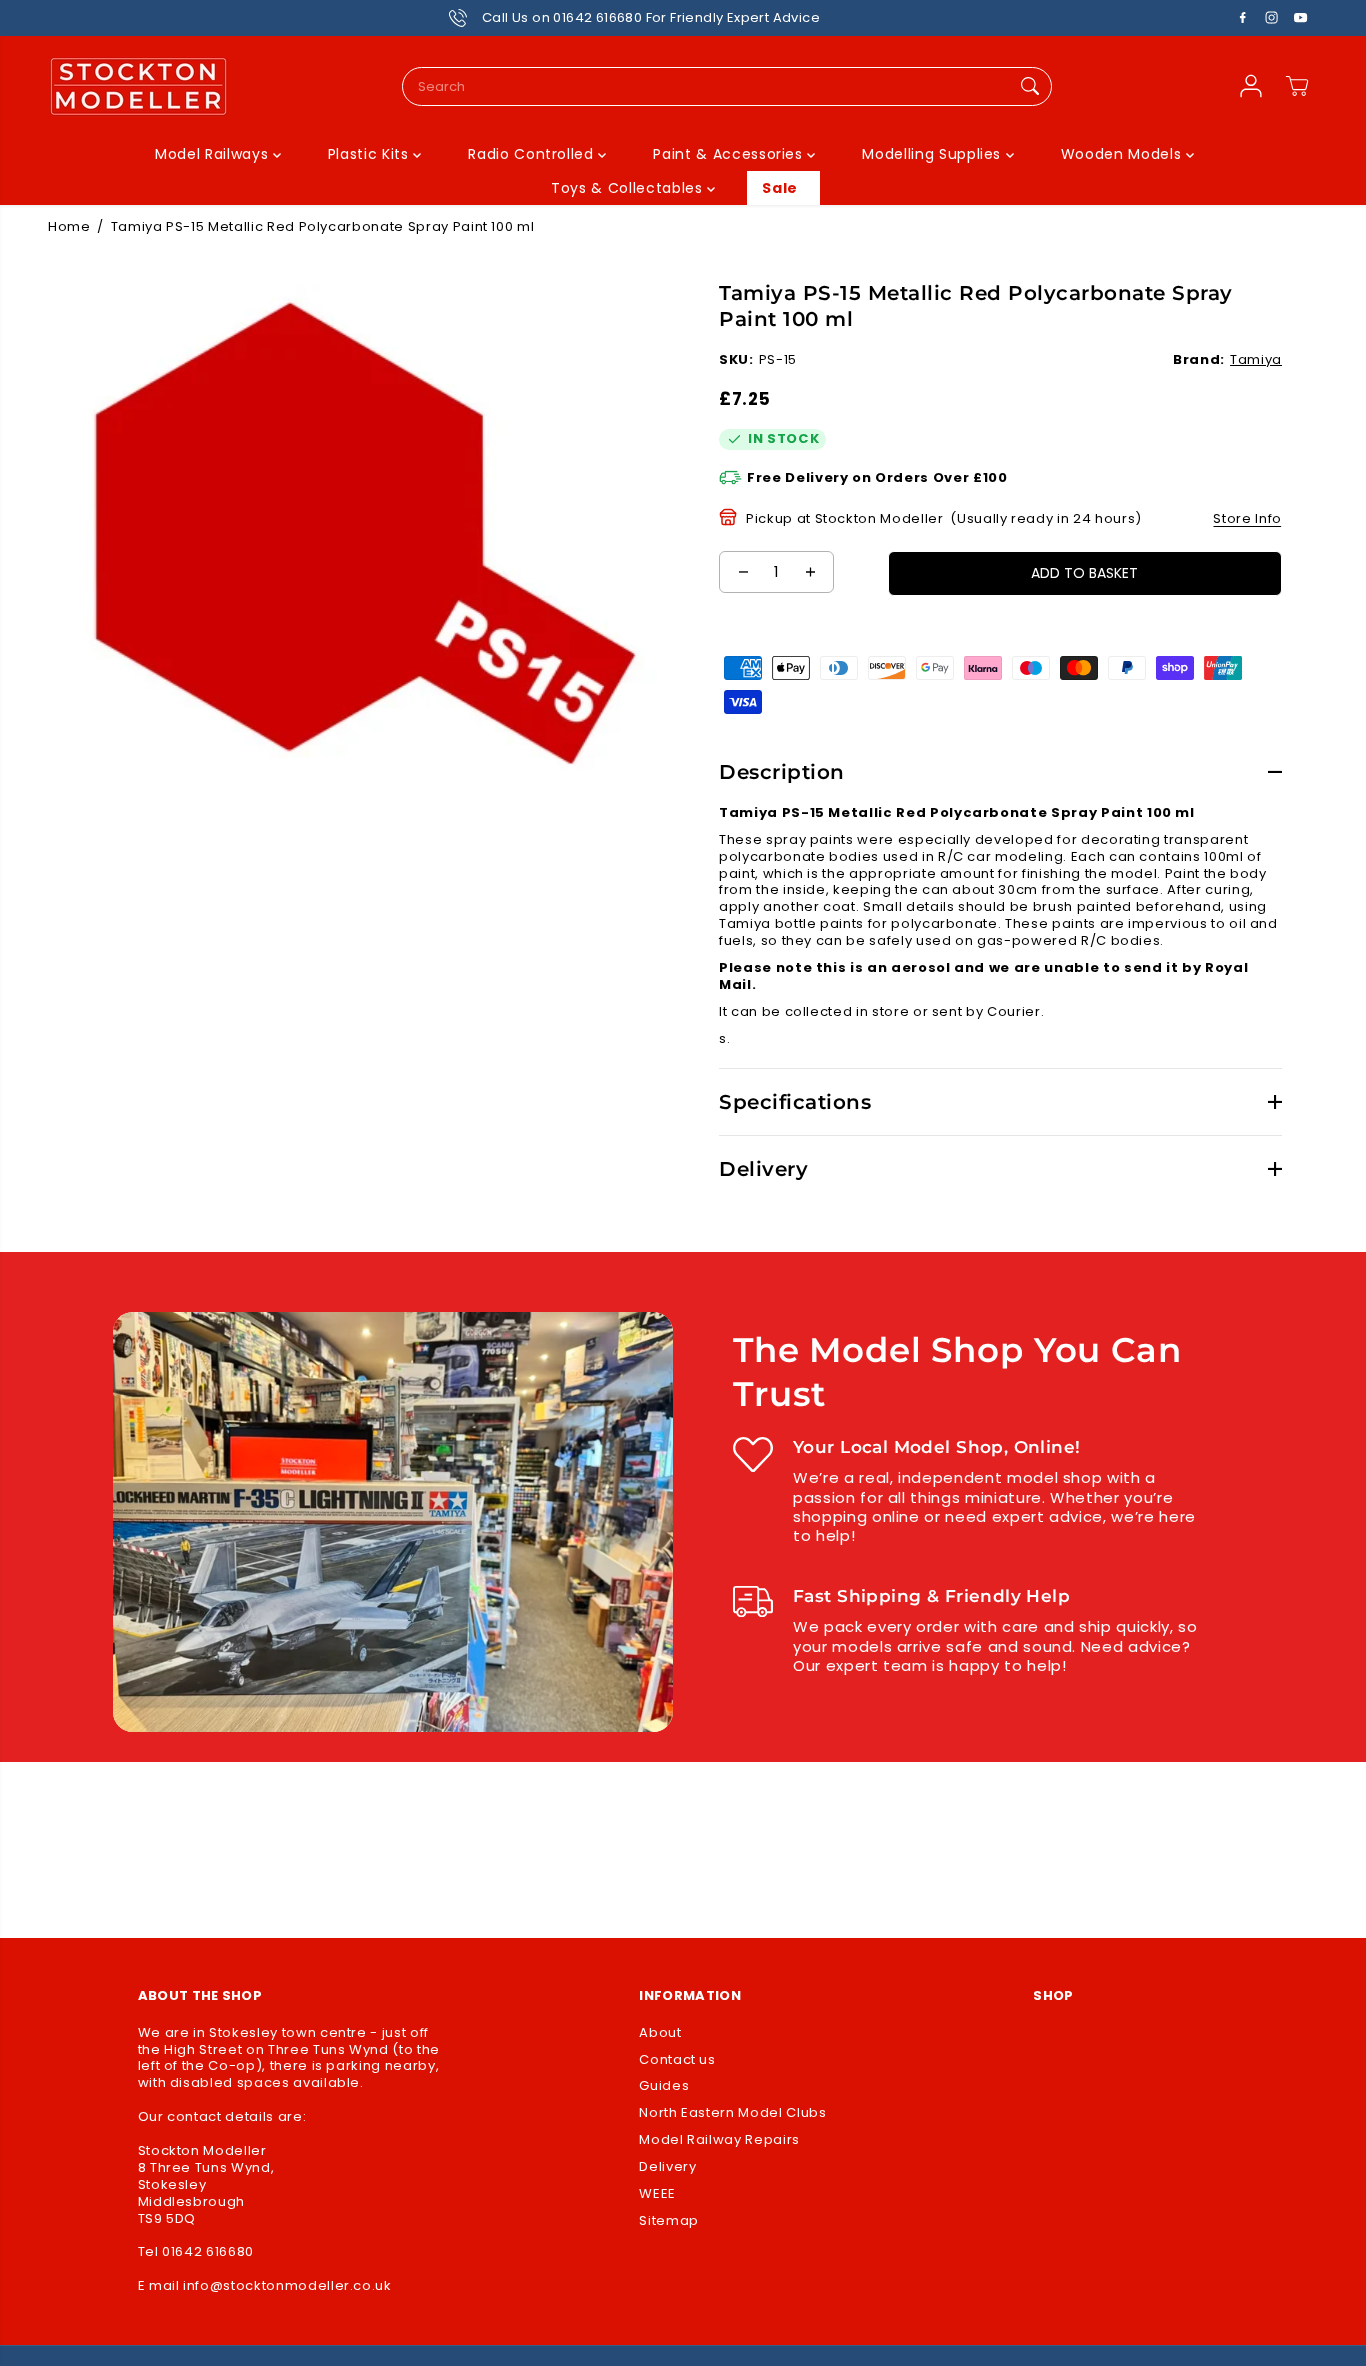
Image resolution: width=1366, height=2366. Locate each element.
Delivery (667, 2167)
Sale (780, 188)
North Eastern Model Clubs (732, 2113)
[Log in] (1251, 86)
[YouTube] (1301, 18)
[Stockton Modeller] (138, 86)
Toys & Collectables (629, 188)
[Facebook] (1243, 18)
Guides (664, 2086)
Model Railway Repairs (719, 2140)
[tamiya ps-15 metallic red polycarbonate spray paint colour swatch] (365, 533)
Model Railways (214, 154)
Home (69, 226)
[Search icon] (1030, 86)
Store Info (1247, 518)
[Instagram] (1272, 18)
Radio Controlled (533, 154)
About (660, 2033)
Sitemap (669, 2221)
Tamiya (1256, 359)
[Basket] (1297, 86)
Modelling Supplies (933, 154)
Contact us (677, 2060)
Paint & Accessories (730, 154)
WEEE (657, 2194)
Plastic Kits (370, 154)
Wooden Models (1123, 154)
